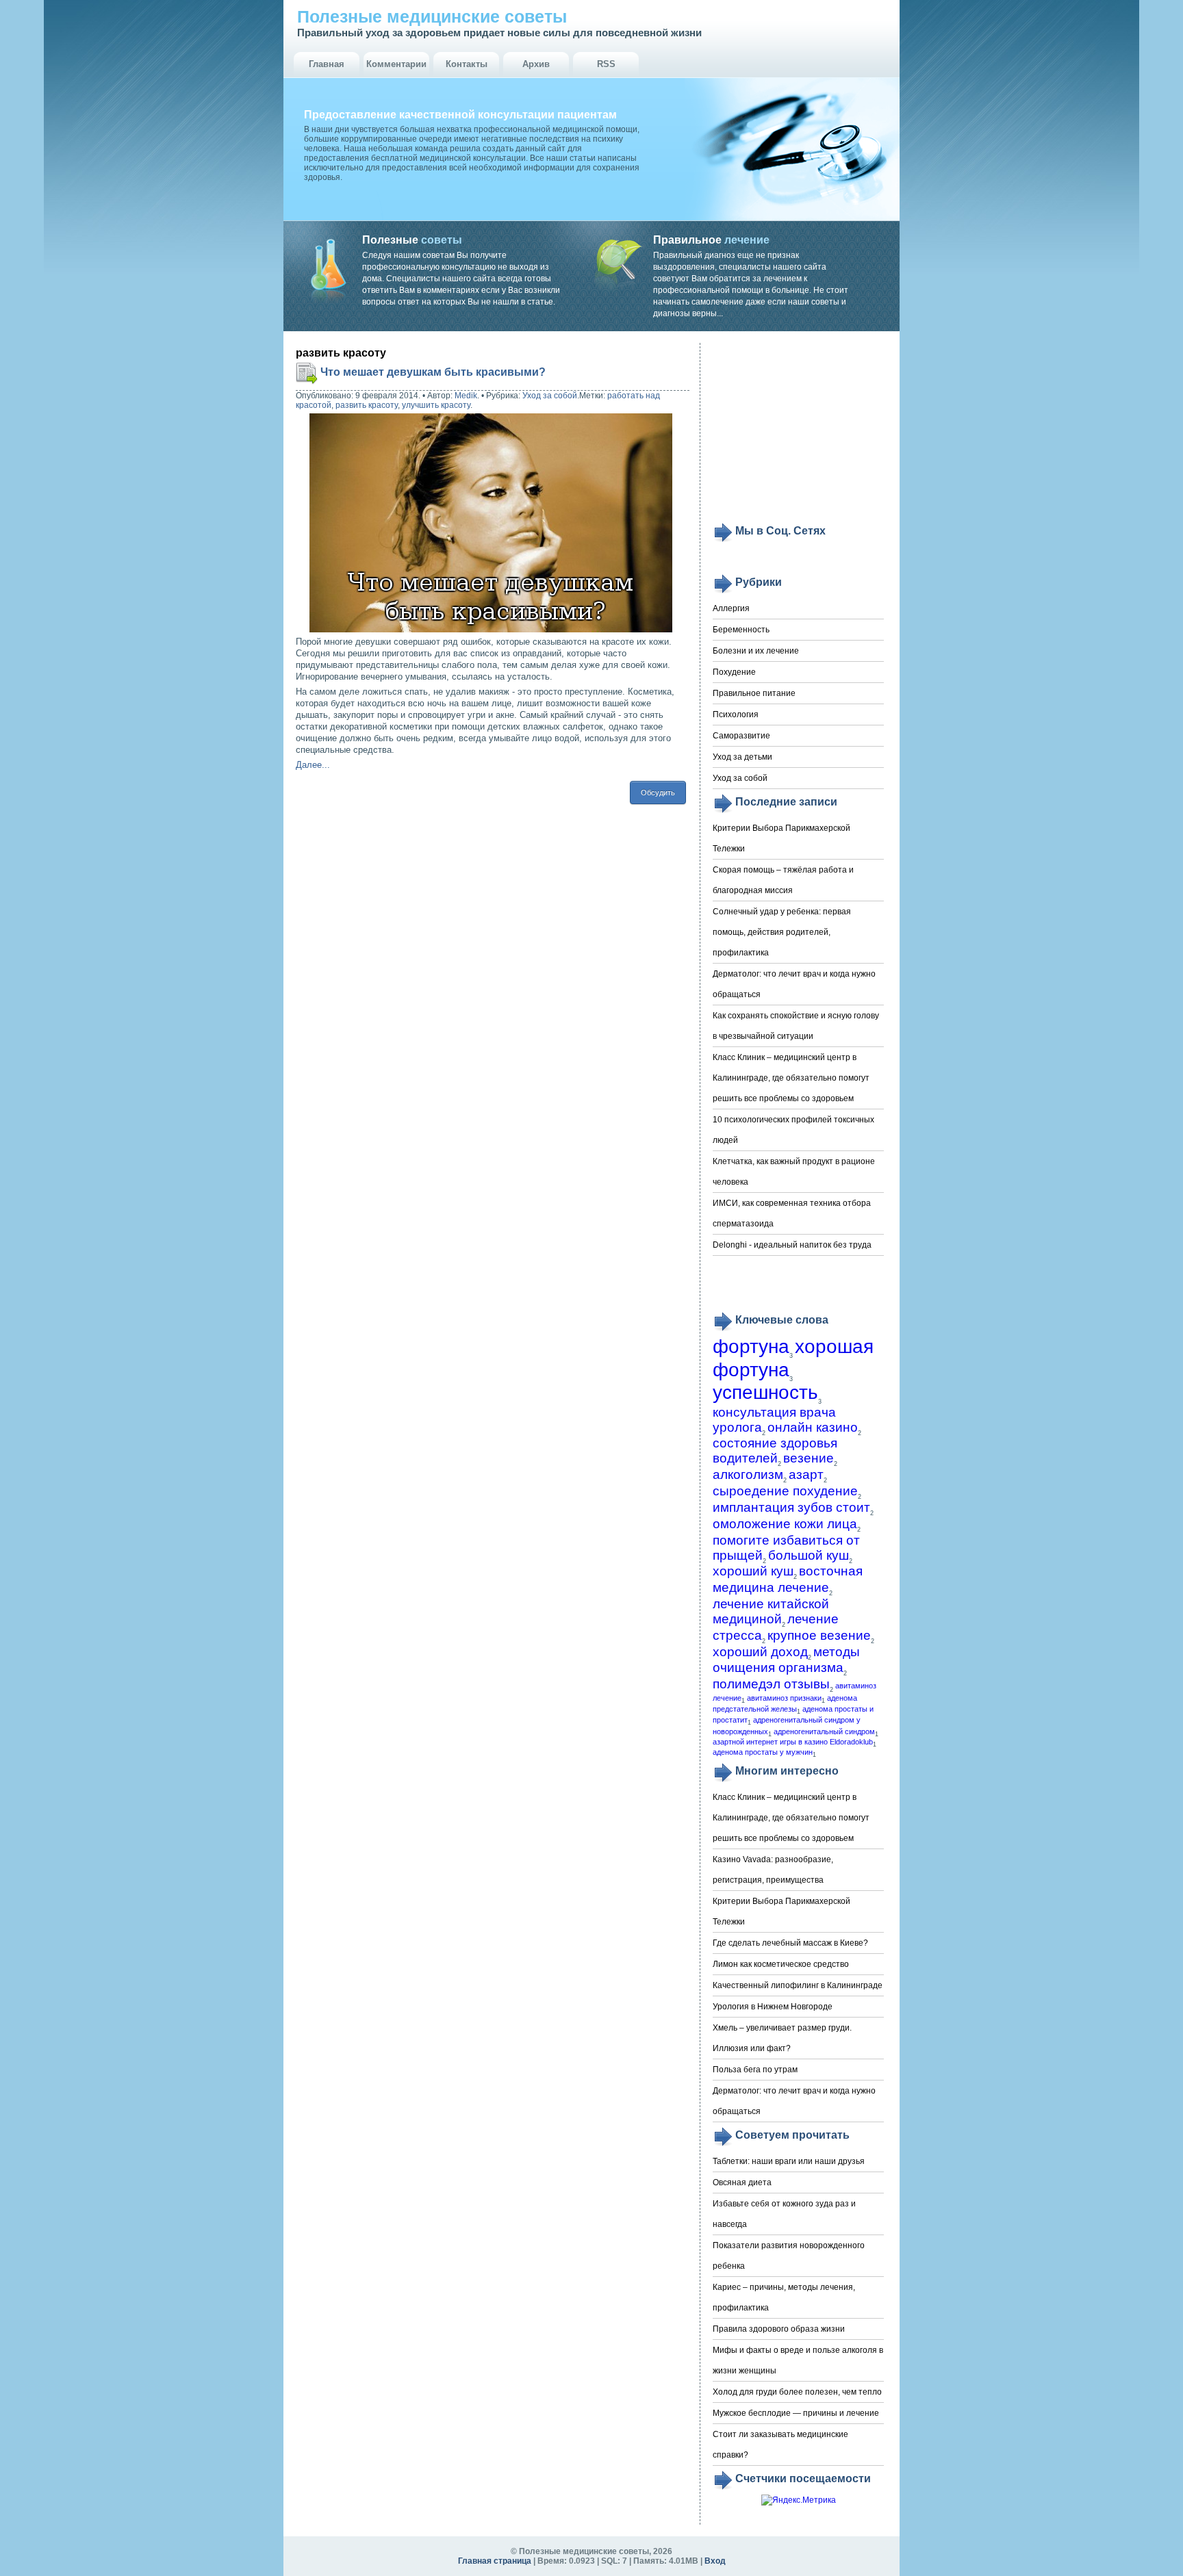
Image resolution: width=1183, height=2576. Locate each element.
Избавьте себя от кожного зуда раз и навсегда (784, 2214)
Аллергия (731, 608)
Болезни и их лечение (756, 651)
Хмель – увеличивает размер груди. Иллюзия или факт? (782, 2038)
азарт (806, 1474)
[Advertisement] (798, 433)
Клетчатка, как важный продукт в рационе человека (794, 1172)
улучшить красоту (436, 405)
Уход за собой (550, 396)
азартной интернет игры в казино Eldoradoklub (793, 1742)
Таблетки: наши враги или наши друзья (789, 2161)
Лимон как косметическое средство (781, 1964)
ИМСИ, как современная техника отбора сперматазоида (792, 1213)
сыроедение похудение (785, 1491)
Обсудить (658, 793)
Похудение (734, 672)
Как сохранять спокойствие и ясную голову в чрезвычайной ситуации (796, 1026)
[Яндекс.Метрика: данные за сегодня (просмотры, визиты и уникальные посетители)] (799, 2500)
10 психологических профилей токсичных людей (793, 1130)
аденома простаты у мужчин (763, 1752)
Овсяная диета (742, 2182)
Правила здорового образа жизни (779, 2329)
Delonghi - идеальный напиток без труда (792, 1245)
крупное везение (819, 1635)
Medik (466, 396)
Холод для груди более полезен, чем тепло (797, 2392)
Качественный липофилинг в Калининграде (798, 1985)
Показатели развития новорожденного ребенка (789, 2256)
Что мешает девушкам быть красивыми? (433, 372)
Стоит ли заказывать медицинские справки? (780, 2445)
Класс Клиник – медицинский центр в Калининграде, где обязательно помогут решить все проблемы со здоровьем (791, 1078)
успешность (765, 1392)
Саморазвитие (741, 736)
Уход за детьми (742, 757)
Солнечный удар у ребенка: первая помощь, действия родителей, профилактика (782, 932)
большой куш (809, 1555)
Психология (736, 714)
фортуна (751, 1347)
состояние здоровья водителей (775, 1451)
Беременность (741, 630)
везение (809, 1458)
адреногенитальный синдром (824, 1731)
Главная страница (495, 2561)
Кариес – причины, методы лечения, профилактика (784, 2297)
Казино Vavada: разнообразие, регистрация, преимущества (773, 1870)
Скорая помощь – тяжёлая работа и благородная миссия (783, 880)
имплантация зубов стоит (791, 1507)
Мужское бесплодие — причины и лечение (796, 2413)
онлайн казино (813, 1427)
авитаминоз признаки (784, 1698)
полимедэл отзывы (771, 1684)
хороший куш (753, 1571)
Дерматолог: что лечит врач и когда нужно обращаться (794, 984)
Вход (715, 2561)
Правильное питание (754, 693)
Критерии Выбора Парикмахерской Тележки (781, 838)
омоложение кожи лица (785, 1524)
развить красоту (367, 405)
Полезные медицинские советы (432, 16)
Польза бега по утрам (755, 2070)
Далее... (313, 765)
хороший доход (760, 1652)
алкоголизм (748, 1474)
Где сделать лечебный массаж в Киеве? (790, 1943)
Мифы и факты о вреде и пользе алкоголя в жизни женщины (798, 2360)
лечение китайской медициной (771, 1611)
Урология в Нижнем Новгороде (773, 2007)
